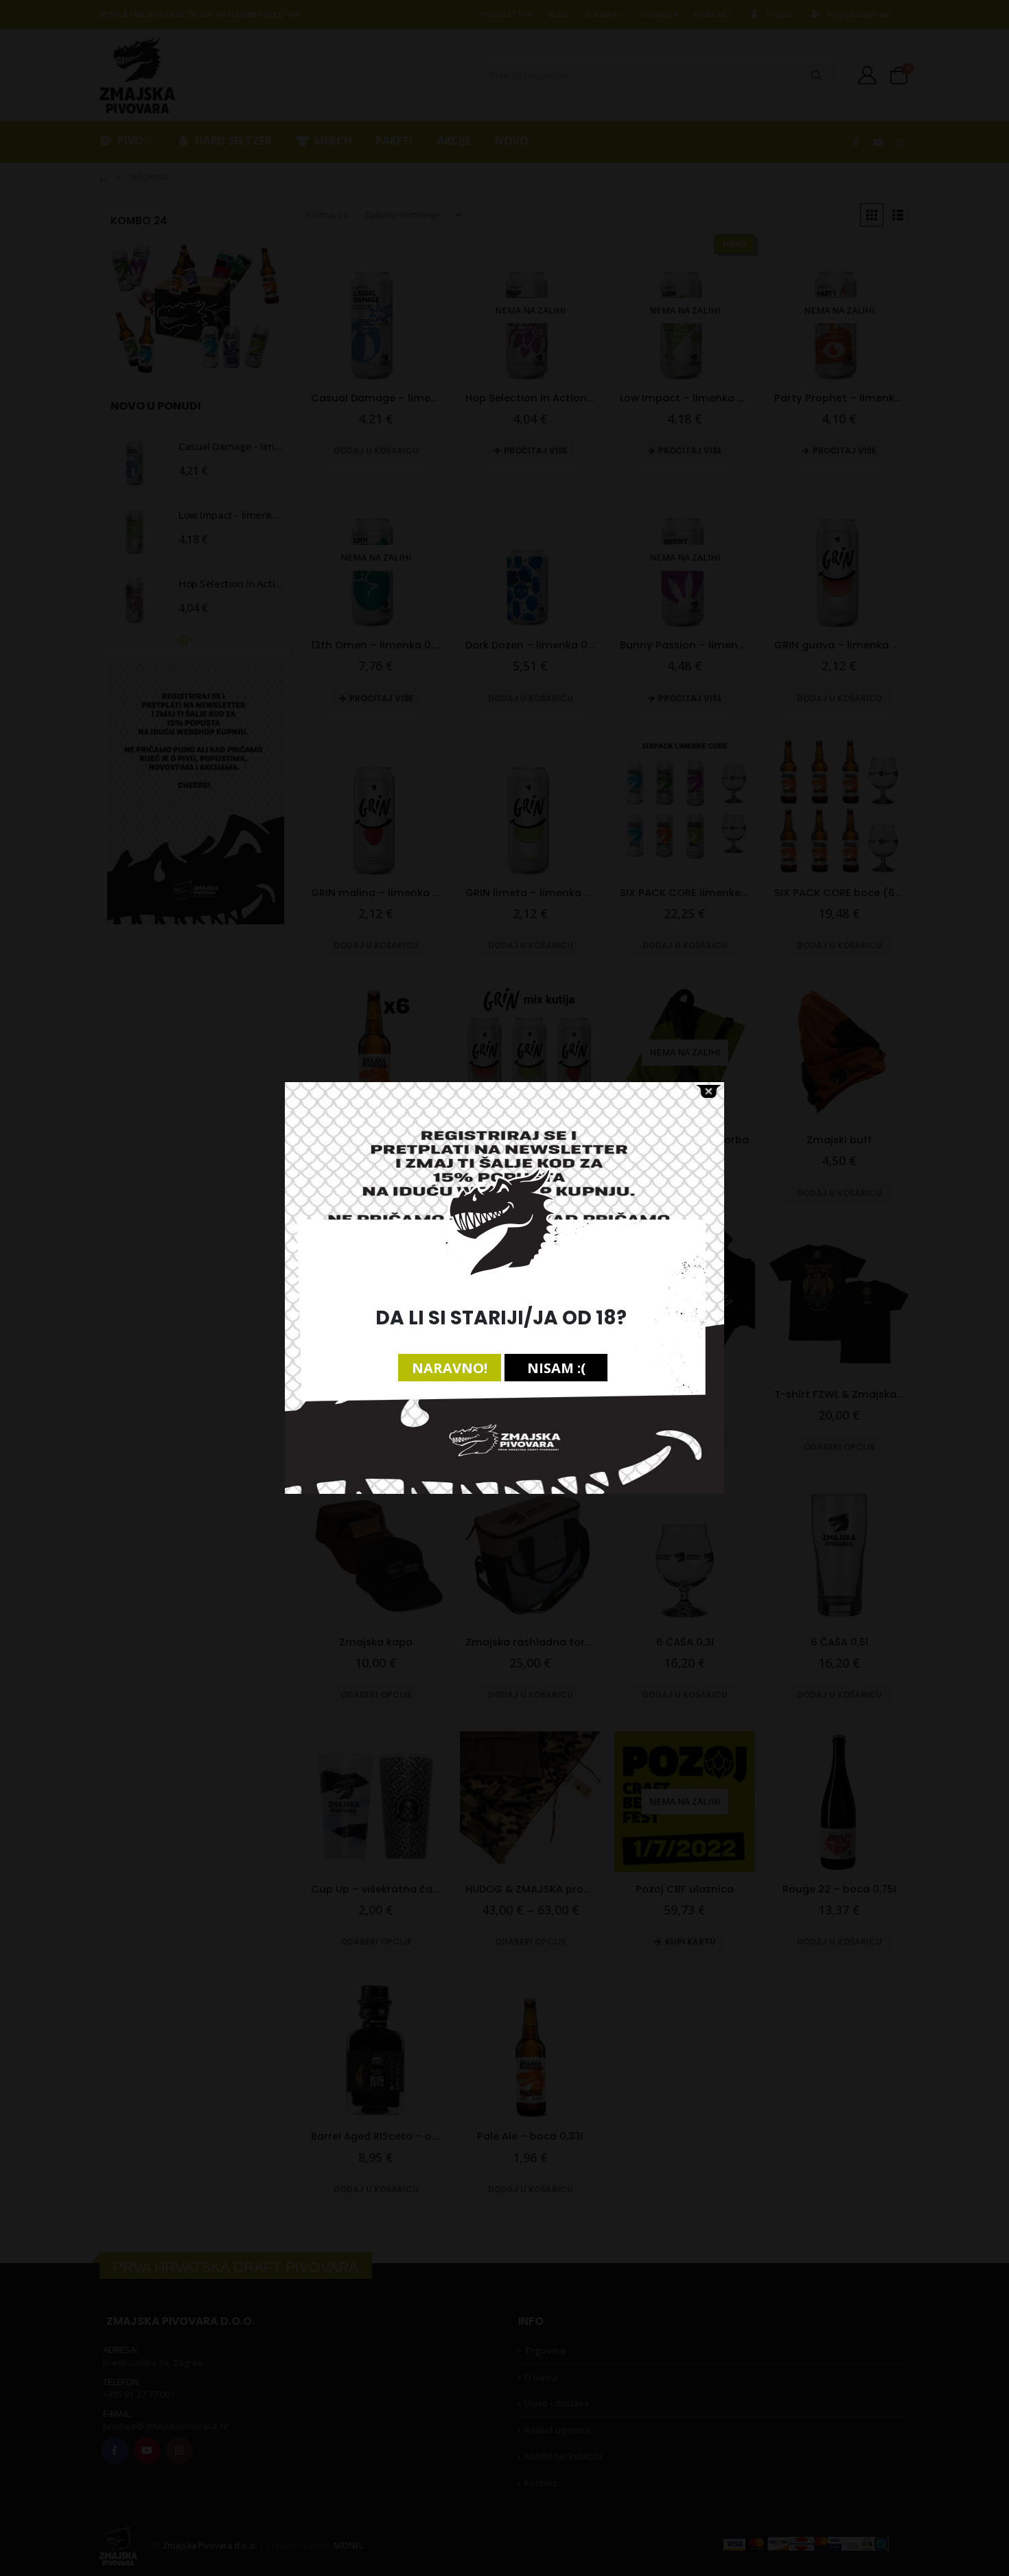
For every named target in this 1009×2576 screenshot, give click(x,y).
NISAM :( (556, 1368)
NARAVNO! (450, 1368)
